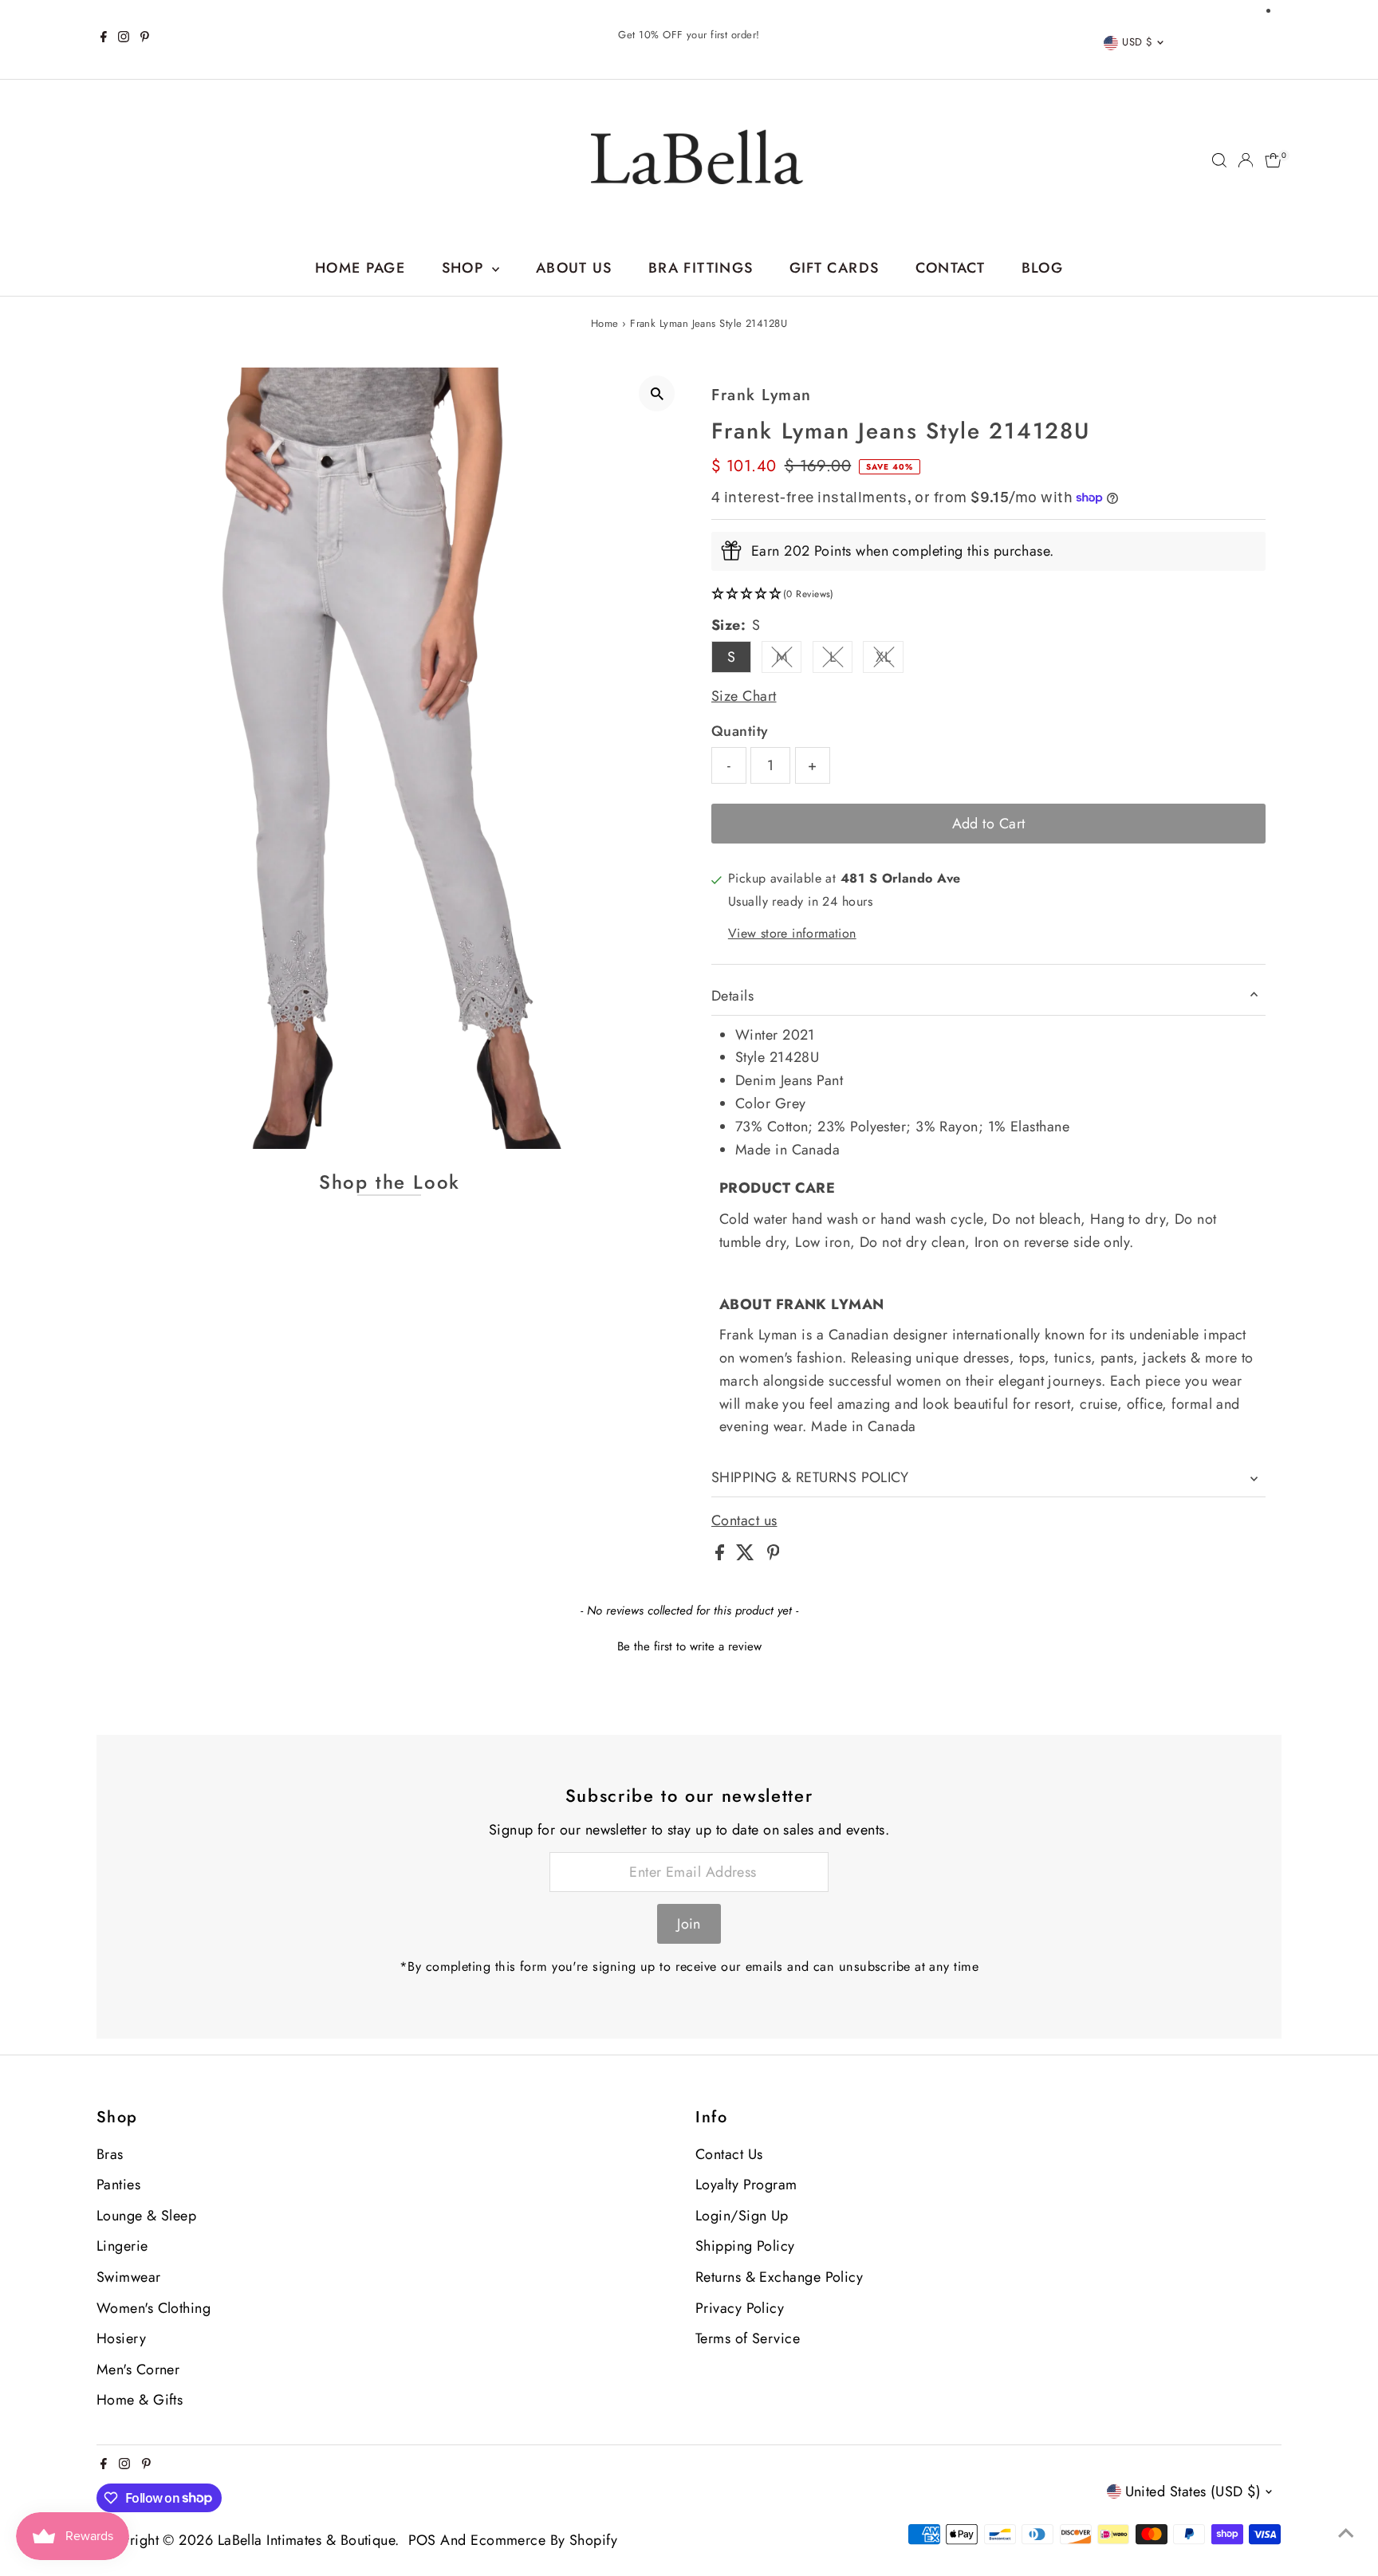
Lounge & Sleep (146, 2216)
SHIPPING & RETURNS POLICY (810, 1477)
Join (689, 1924)
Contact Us (729, 2154)
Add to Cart (989, 824)
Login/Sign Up (742, 2216)
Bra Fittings (701, 268)
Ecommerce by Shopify (544, 2540)
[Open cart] (1273, 160)
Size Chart (744, 696)
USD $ (1137, 42)
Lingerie (122, 2246)
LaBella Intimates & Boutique (307, 2540)
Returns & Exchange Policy (779, 2277)
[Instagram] (124, 39)
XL (890, 660)
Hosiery (121, 2338)
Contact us (744, 1520)
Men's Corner (138, 2370)
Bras (110, 2154)
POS (422, 2540)
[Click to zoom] (657, 393)
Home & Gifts (140, 2400)
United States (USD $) (1193, 2491)
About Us (574, 268)
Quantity (740, 731)
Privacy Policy (740, 2308)
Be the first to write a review (689, 1647)
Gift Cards (835, 268)
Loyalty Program (746, 2185)
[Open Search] (1219, 160)
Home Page (360, 268)
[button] (988, 594)
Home (605, 323)
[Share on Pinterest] (774, 1555)
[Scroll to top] (1346, 2532)
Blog (1042, 268)
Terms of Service (748, 2338)
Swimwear (129, 2277)
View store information (792, 934)
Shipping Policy (745, 2246)
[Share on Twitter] (747, 1555)
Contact (950, 268)
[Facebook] (104, 39)
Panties (118, 2185)
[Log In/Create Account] (1246, 160)
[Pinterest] (145, 39)
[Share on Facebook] (722, 1555)
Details (732, 996)
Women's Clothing (154, 2308)
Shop (465, 268)
